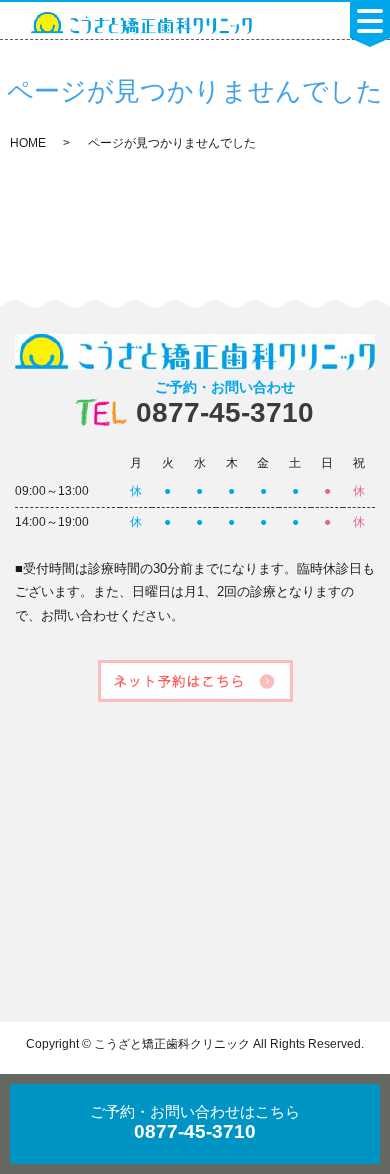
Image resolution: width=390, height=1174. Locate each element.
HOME (28, 143)
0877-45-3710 (225, 403)
